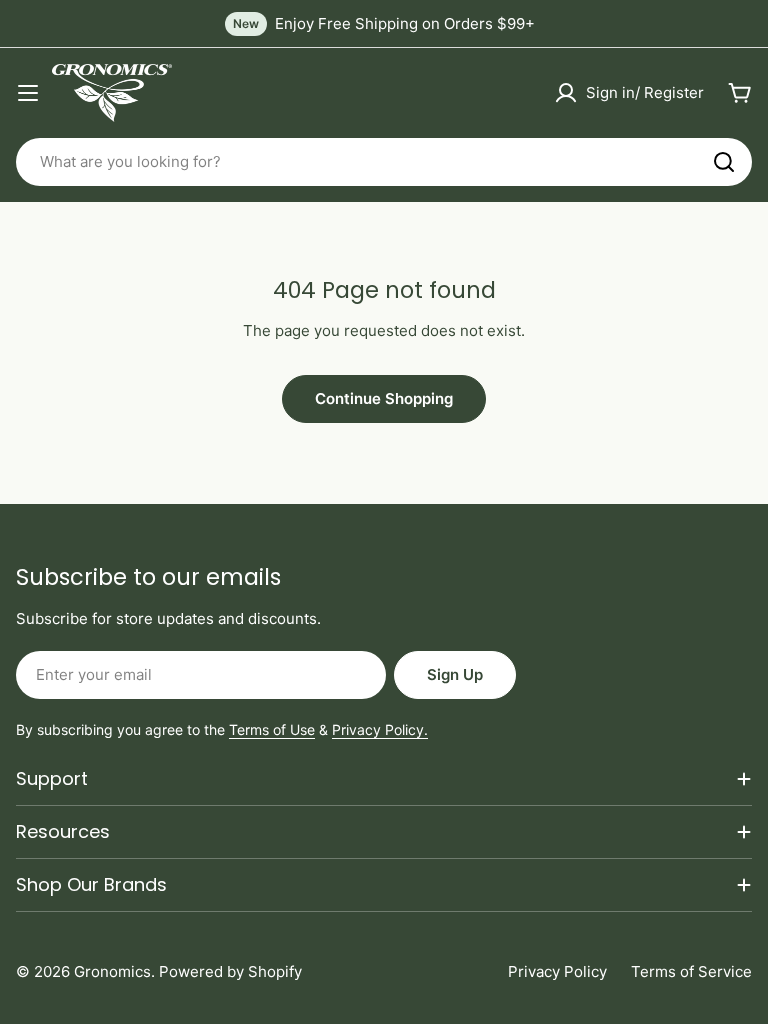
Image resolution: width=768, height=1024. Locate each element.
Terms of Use (272, 729)
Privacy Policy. (380, 729)
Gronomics (112, 971)
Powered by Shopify (230, 971)
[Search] (724, 162)
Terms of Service (691, 971)
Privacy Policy (557, 971)
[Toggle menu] (28, 93)
